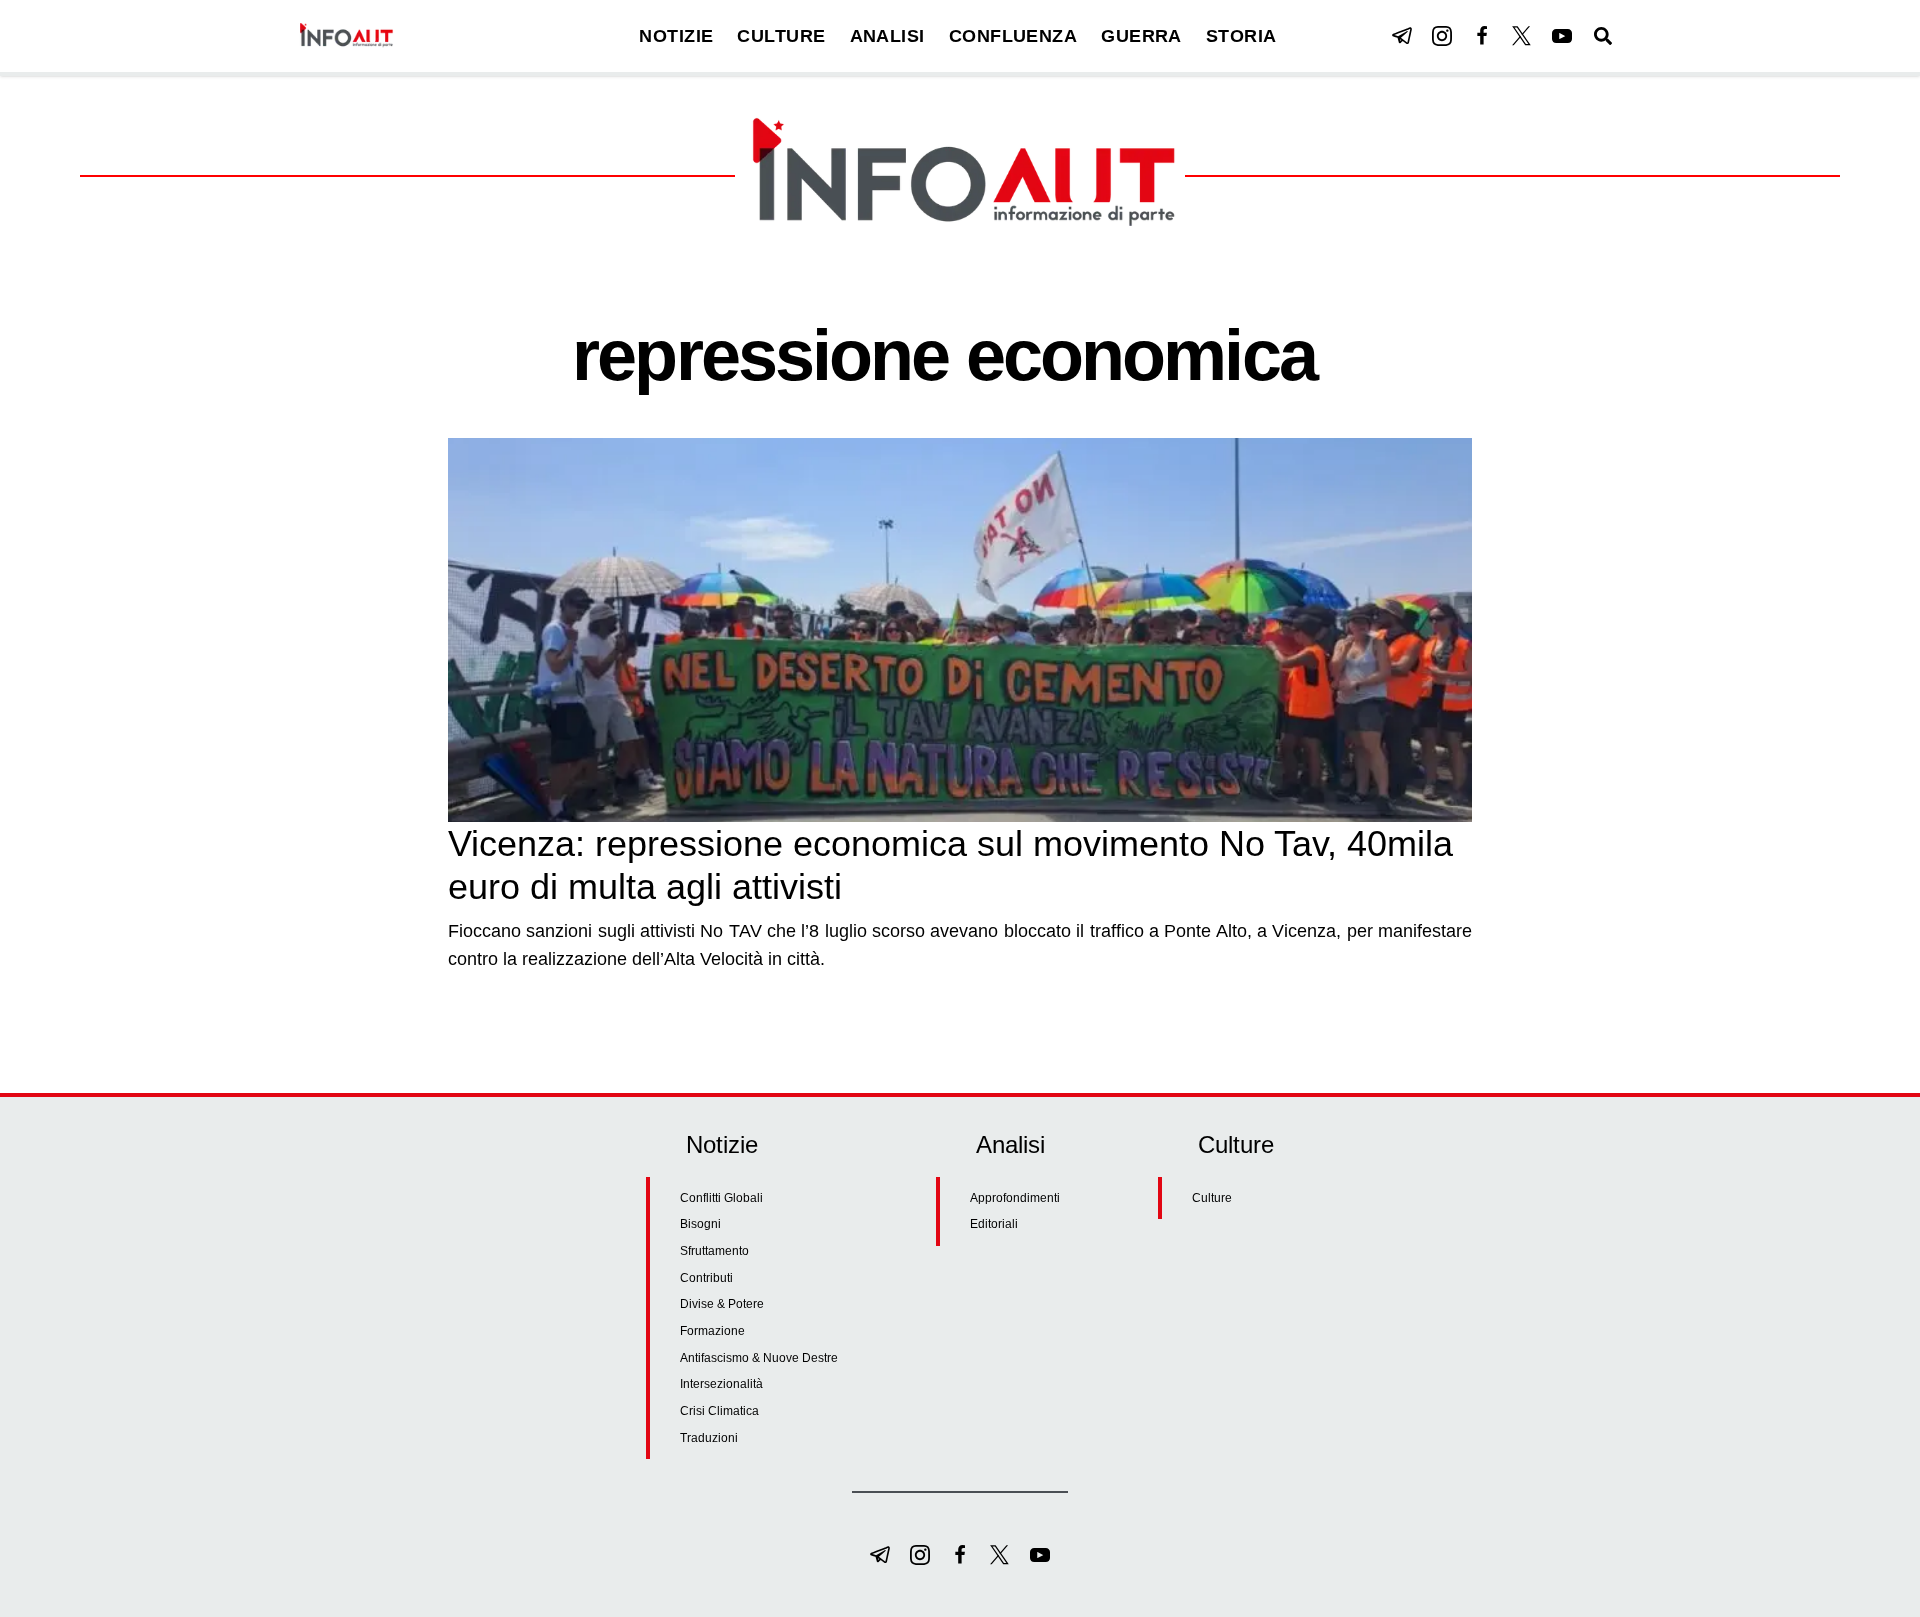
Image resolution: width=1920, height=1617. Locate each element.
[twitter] (1522, 36)
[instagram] (1442, 36)
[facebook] (1482, 36)
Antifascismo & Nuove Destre (759, 1358)
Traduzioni (709, 1438)
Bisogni (700, 1224)
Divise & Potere (722, 1304)
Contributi (706, 1278)
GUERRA (1141, 36)
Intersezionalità (721, 1384)
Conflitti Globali (721, 1198)
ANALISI (887, 36)
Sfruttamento (714, 1251)
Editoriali (994, 1224)
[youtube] (1562, 36)
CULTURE (781, 36)
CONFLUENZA (1013, 36)
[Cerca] (1603, 36)
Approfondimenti (1015, 1198)
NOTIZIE (676, 36)
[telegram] (1402, 36)
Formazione (712, 1331)
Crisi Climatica (719, 1411)
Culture (1212, 1198)
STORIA (1241, 36)
